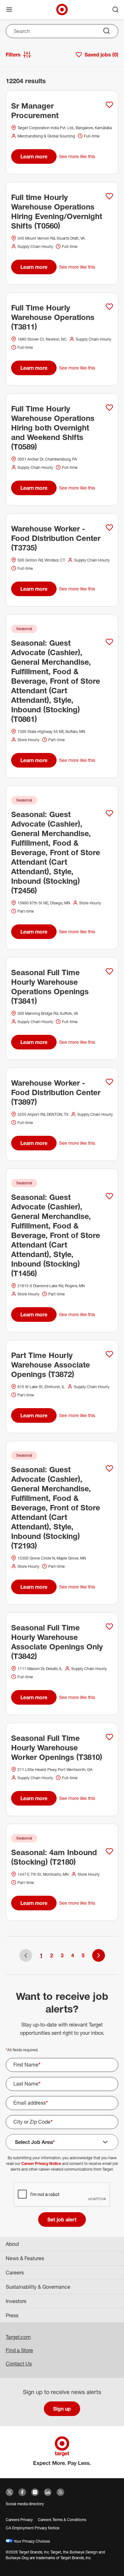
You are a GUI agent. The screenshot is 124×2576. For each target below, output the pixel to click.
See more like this (77, 156)
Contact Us (19, 2364)
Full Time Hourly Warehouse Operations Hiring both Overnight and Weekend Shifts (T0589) (53, 428)
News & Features (25, 2258)
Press (12, 2315)
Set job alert (62, 2220)
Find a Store (19, 2350)
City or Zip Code (33, 2122)
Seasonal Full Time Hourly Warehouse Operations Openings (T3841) (50, 987)
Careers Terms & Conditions (62, 2520)
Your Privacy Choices (31, 2541)
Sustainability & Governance (38, 2287)
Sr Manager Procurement (35, 110)
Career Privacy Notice (41, 2163)
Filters (13, 55)
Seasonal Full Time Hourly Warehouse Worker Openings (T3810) (57, 1747)
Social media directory (25, 2504)
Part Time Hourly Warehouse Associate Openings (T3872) (51, 1365)
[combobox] (62, 31)
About (12, 2244)
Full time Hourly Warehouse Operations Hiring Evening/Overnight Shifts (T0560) (57, 211)
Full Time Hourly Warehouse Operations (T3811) (53, 317)
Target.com (18, 2337)
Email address (31, 2103)
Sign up (62, 2409)
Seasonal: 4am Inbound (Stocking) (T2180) (54, 1857)
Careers (15, 2273)
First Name (27, 2065)
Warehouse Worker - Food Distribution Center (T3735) (56, 538)
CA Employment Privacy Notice (33, 2528)
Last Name (27, 2084)
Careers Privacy (19, 2520)
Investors (16, 2301)
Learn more (34, 156)
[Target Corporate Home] (62, 10)
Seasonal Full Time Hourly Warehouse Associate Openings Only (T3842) (57, 1642)
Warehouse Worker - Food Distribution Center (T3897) (56, 1092)
